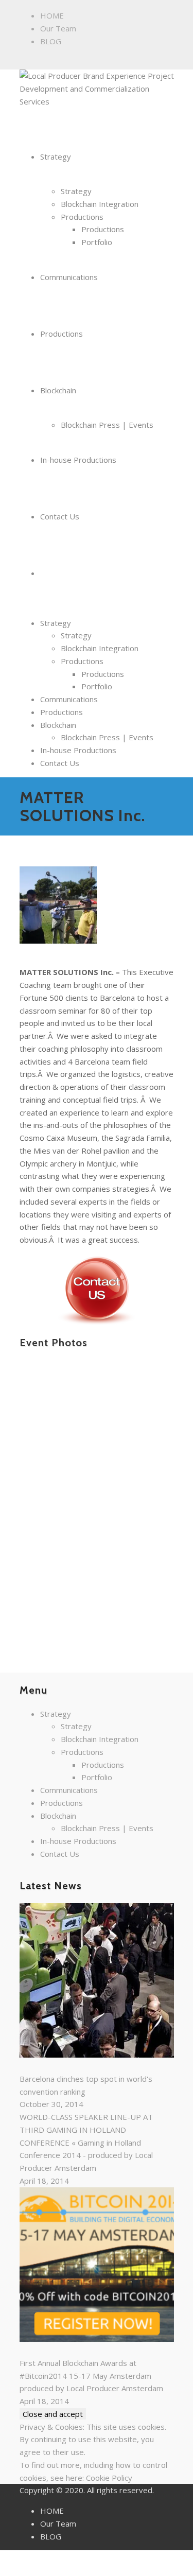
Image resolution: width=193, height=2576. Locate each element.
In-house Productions (78, 750)
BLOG (51, 41)
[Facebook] (25, 61)
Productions (82, 661)
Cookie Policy (109, 2478)
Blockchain (58, 725)
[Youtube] (90, 61)
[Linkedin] (47, 61)
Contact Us (60, 763)
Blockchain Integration (100, 648)
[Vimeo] (79, 61)
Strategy (56, 623)
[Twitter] (68, 61)
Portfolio (97, 686)
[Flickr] (36, 61)
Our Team (58, 28)
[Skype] (57, 61)
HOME (52, 15)
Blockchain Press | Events (107, 737)
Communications (69, 699)
